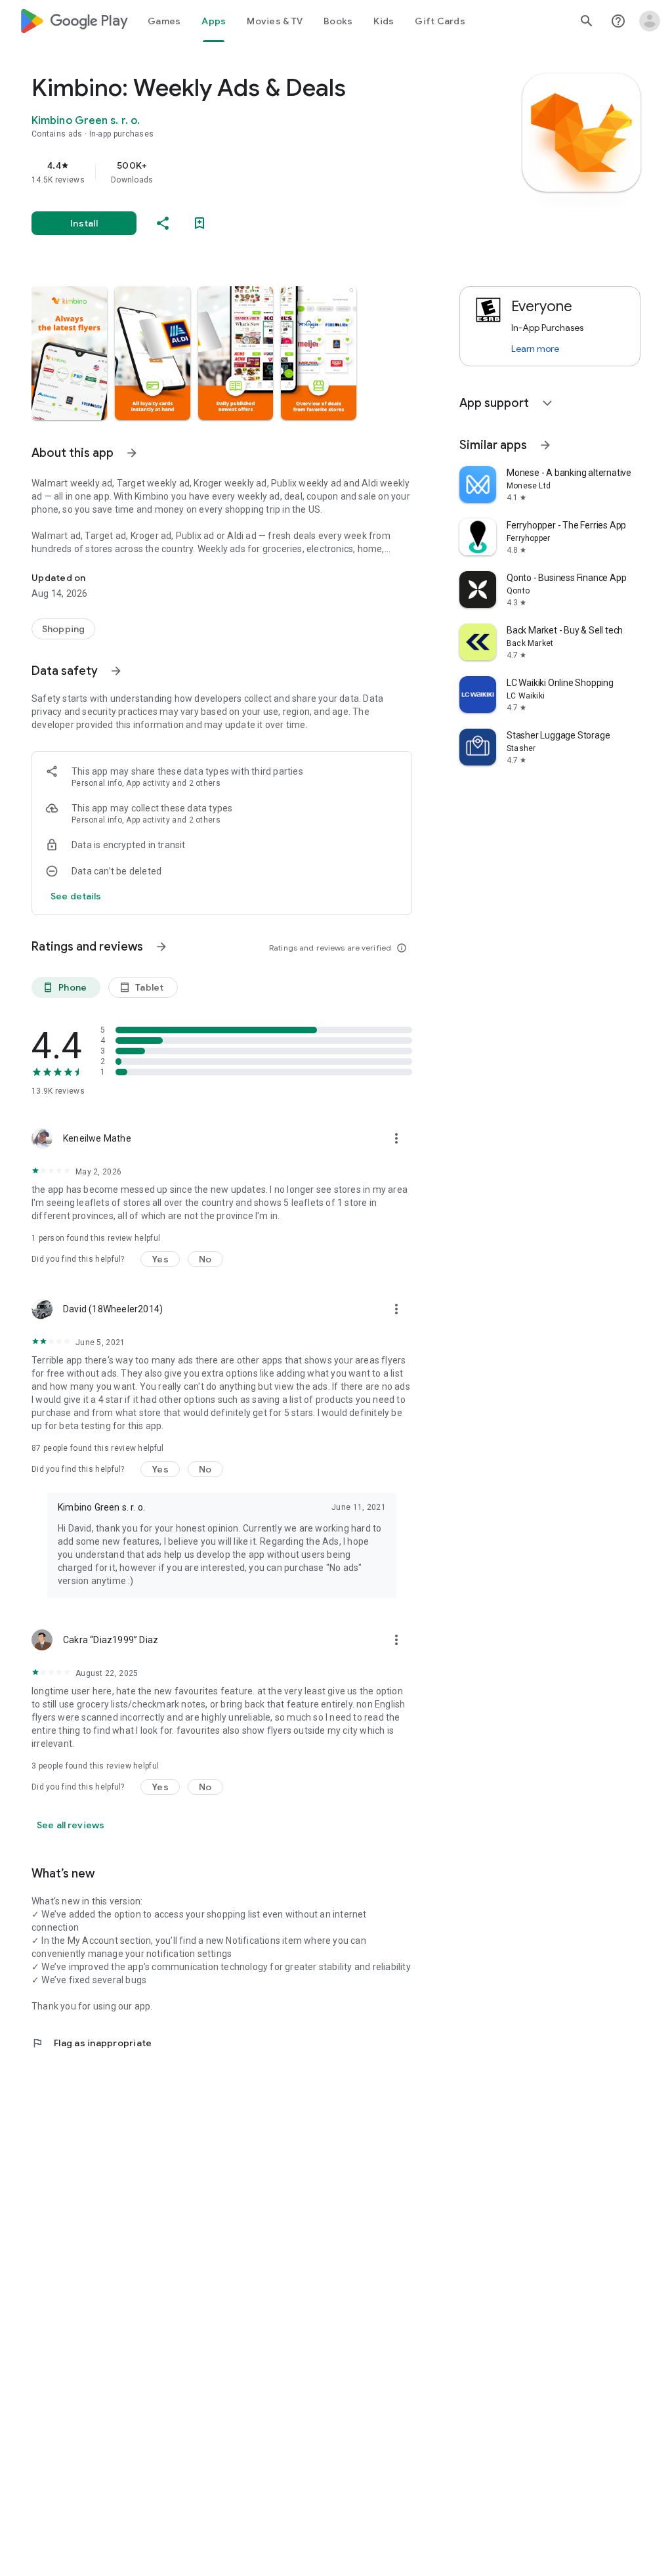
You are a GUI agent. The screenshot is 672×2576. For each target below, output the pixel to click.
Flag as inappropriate (92, 2043)
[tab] (164, 21)
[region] (240, 172)
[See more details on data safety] (76, 896)
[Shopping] (63, 629)
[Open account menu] (650, 21)
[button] (69, 353)
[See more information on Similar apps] (545, 445)
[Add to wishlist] (199, 223)
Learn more (535, 349)
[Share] (163, 223)
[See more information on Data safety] (116, 671)
